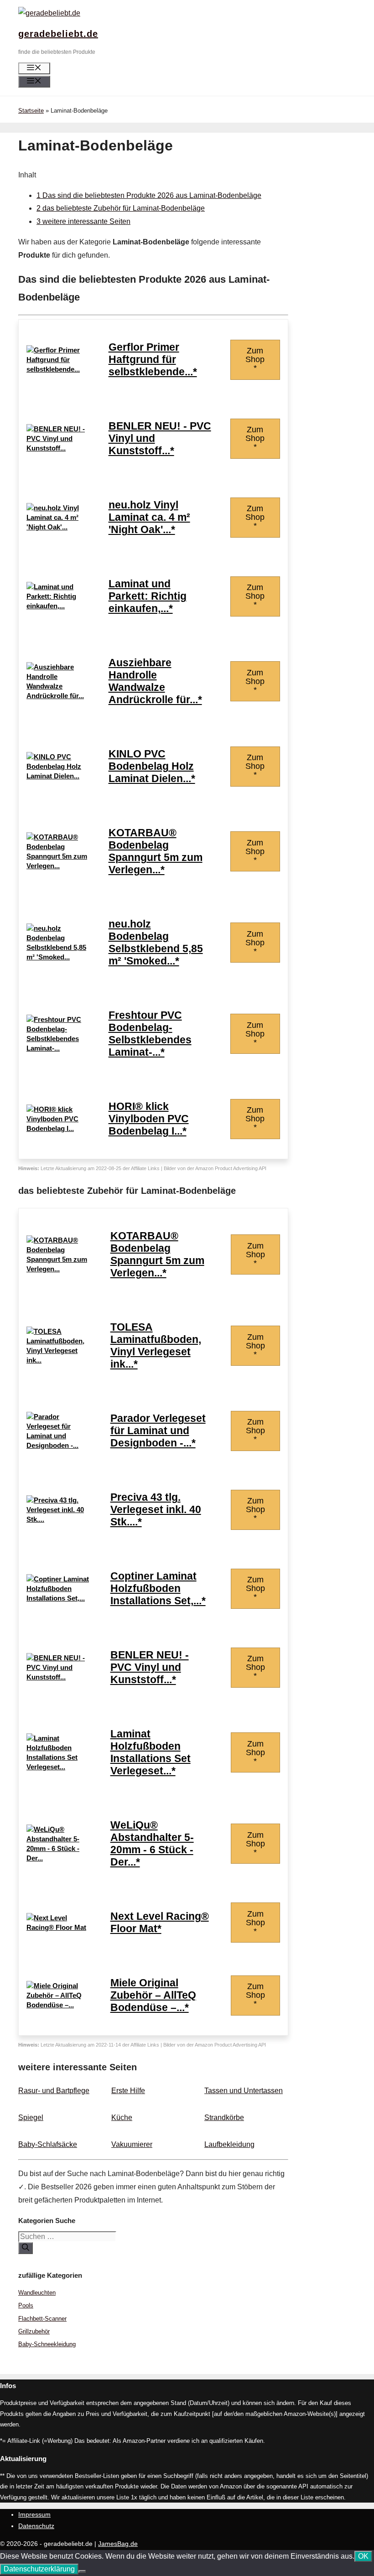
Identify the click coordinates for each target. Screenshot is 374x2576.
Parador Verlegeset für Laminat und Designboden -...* (158, 1431)
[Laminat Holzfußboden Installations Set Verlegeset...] (59, 1767)
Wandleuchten (37, 2293)
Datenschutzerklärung (39, 2569)
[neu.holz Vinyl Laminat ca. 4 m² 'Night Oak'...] (58, 527)
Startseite (31, 111)
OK (363, 2556)
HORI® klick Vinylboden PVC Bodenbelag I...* (149, 1119)
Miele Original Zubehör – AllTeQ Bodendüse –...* (153, 1995)
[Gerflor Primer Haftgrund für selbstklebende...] (58, 369)
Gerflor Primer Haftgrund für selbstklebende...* (153, 360)
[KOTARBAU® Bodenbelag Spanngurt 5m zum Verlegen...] (58, 866)
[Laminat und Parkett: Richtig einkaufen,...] (58, 606)
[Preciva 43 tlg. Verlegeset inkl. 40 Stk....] (59, 1519)
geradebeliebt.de (58, 34)
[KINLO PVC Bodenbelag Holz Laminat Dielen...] (58, 776)
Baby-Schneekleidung (47, 2344)
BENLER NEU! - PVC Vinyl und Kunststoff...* (150, 1667)
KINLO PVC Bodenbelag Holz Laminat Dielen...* (152, 766)
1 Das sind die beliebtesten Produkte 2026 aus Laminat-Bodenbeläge (149, 195)
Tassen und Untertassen (244, 2091)
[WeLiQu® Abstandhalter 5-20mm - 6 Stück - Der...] (59, 1858)
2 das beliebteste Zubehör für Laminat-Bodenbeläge (121, 208)
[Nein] (82, 2571)
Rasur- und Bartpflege (54, 2091)
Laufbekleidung (229, 2144)
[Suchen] (26, 2248)
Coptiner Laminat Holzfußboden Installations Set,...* (158, 1589)
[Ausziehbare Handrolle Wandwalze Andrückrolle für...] (58, 696)
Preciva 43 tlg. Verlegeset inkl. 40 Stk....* (156, 1510)
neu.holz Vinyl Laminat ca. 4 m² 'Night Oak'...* (149, 517)
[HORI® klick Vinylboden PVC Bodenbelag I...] (58, 1128)
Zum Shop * (255, 359)
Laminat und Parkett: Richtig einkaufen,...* (148, 596)
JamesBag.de (118, 2544)
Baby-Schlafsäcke (48, 2144)
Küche (122, 2117)
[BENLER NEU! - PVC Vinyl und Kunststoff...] (58, 448)
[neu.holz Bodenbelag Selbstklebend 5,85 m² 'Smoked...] (58, 957)
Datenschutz (36, 2526)
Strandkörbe (224, 2117)
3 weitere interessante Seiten (83, 221)
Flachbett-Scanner (42, 2319)
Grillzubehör (34, 2331)
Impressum (34, 2514)
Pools (26, 2305)
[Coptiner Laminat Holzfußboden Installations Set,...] (59, 1598)
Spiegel (31, 2117)
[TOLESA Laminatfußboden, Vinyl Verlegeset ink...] (59, 1360)
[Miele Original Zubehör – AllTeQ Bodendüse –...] (59, 2005)
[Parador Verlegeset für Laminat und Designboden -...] (59, 1445)
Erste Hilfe (128, 2091)
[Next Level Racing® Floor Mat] (59, 1927)
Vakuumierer (132, 2144)
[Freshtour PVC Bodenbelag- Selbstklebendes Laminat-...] (58, 1048)
